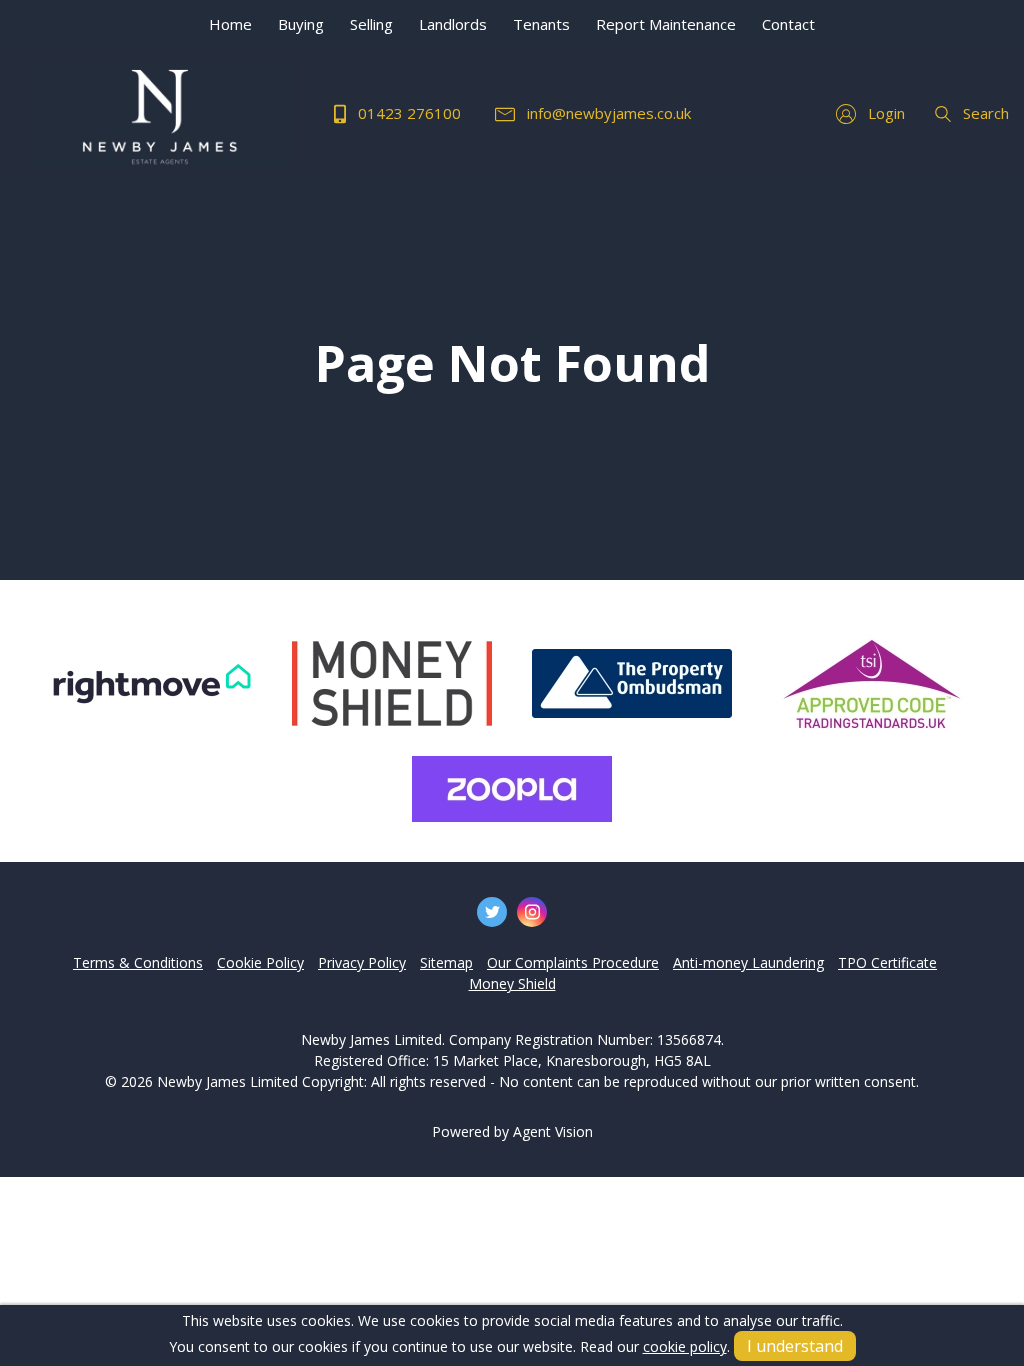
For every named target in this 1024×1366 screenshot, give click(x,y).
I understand (795, 1346)
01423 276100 (407, 113)
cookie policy (685, 1346)
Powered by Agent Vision (512, 1131)
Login (884, 113)
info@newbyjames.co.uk (607, 113)
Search (984, 113)
